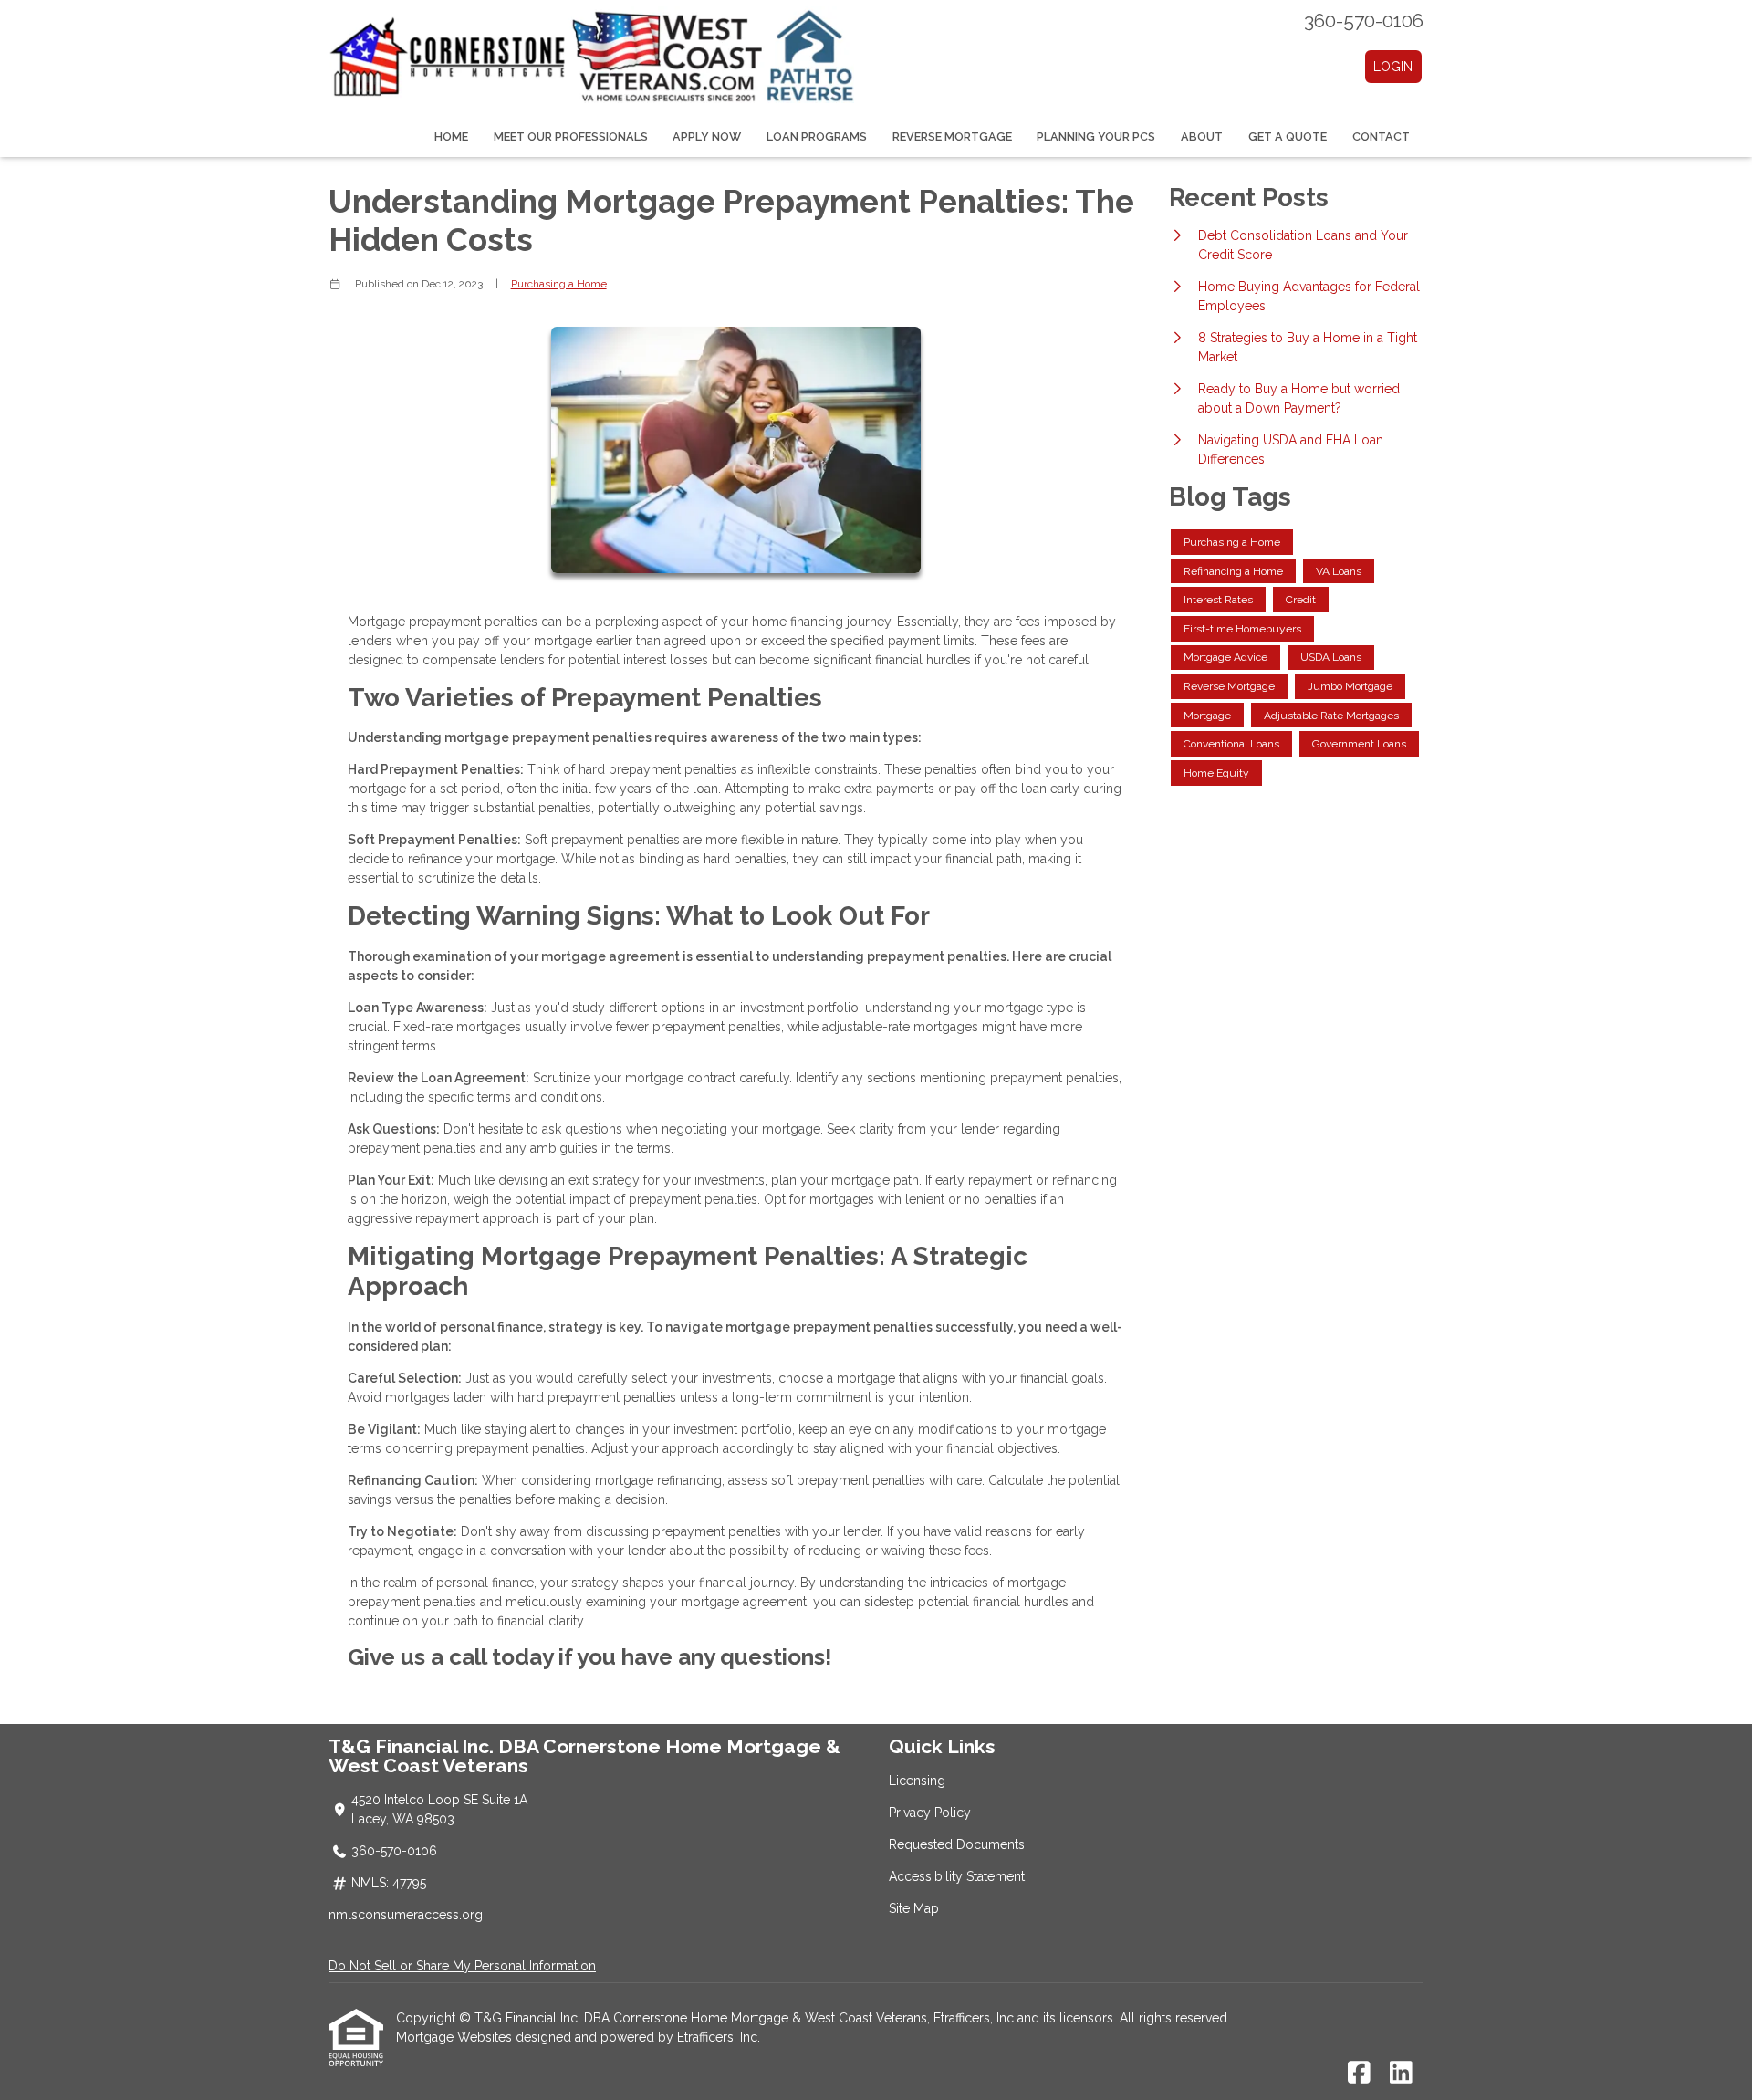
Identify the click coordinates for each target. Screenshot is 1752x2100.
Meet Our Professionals (571, 136)
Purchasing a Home (559, 284)
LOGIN (1393, 67)
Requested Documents (957, 1844)
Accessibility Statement (957, 1876)
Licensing (917, 1781)
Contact (1381, 136)
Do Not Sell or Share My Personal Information (462, 1966)
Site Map (914, 1908)
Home (451, 136)
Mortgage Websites (456, 2037)
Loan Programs (817, 136)
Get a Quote (1288, 136)
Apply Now (707, 136)
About (1202, 136)
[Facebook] (1359, 2074)
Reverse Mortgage (952, 136)
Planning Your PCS (1096, 136)
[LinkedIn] (1401, 2074)
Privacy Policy (930, 1813)
